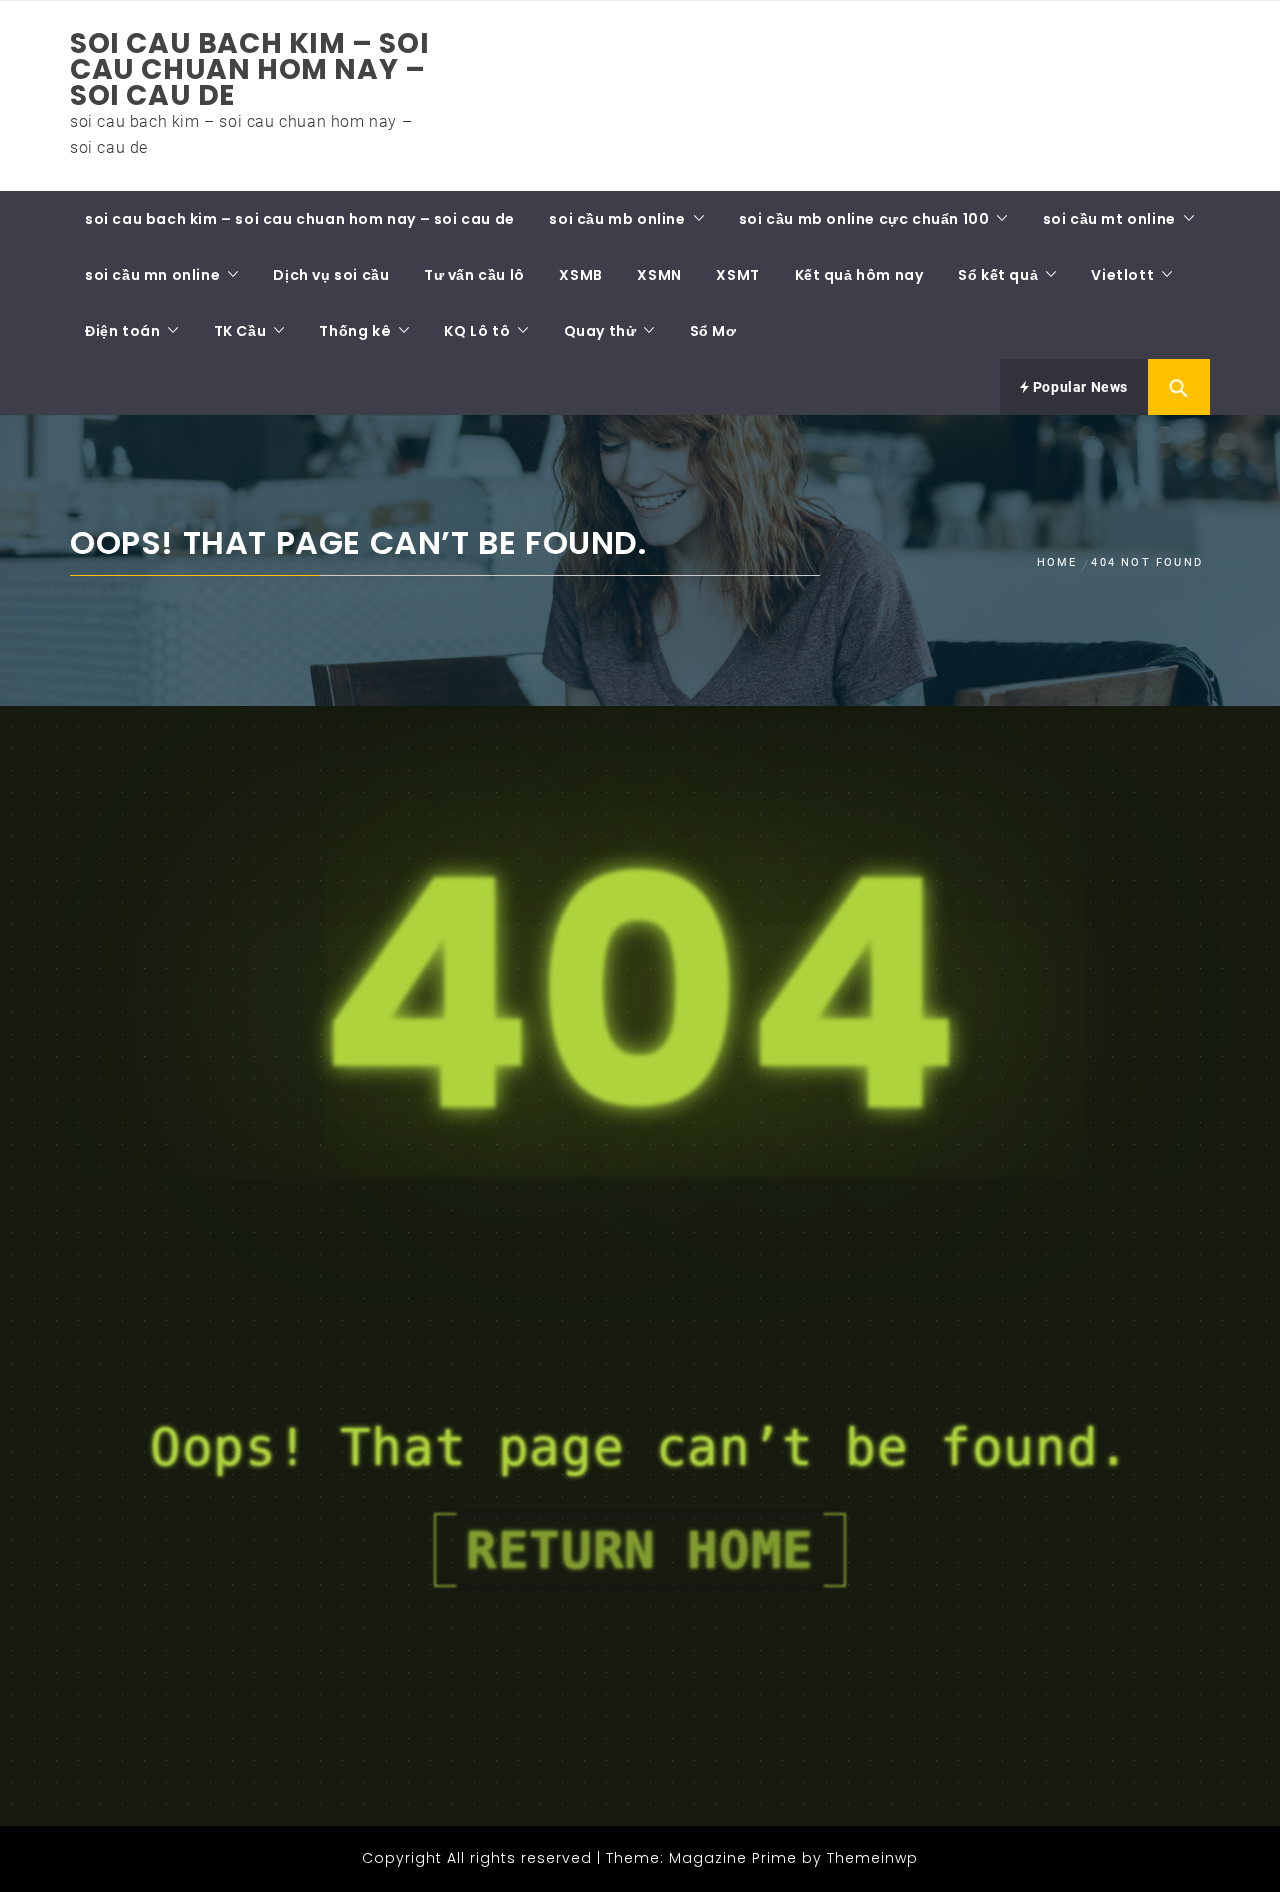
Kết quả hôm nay (859, 275)
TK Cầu (240, 331)
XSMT (737, 275)
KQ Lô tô (477, 331)
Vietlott (1122, 275)
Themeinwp (872, 1858)
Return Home (640, 1550)
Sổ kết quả (998, 275)
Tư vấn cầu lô (474, 275)
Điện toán (122, 331)
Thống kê (355, 331)
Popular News (1078, 387)
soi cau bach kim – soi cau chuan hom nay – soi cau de (249, 69)
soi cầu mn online (152, 275)
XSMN (659, 275)
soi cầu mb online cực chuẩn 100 (864, 219)
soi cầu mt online (1109, 219)
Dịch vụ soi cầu (331, 275)
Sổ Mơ (713, 331)
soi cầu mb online (617, 219)
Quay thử (600, 331)
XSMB (580, 275)
